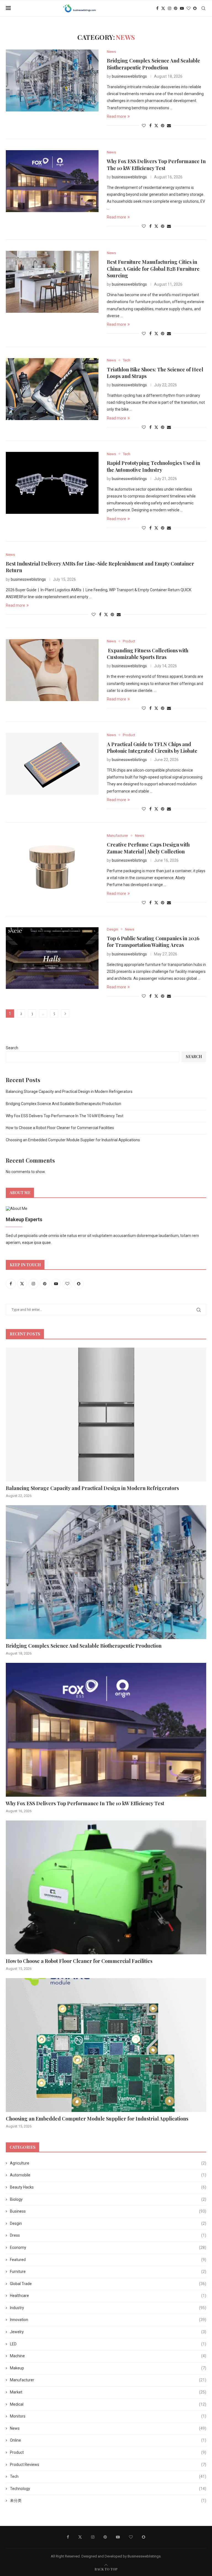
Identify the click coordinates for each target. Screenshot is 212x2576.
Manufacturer (108, 2380)
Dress (108, 2235)
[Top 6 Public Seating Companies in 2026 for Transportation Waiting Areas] (52, 958)
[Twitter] (163, 8)
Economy (108, 2247)
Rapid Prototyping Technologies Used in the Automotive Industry (153, 466)
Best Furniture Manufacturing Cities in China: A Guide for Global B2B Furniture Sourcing (153, 269)
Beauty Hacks (108, 2187)
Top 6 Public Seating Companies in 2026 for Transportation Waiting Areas (153, 942)
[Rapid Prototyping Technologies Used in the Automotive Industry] (52, 483)
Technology (108, 2489)
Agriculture (108, 2163)
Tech (108, 2476)
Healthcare (108, 2296)
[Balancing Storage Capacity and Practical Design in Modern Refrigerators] (106, 1415)
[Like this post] (144, 126)
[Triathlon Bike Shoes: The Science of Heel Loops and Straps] (52, 389)
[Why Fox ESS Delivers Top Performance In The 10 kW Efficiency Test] (52, 181)
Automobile (108, 2175)
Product (108, 2452)
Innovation (108, 2320)
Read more (116, 116)
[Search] (203, 8)
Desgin (108, 2223)
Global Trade (108, 2284)
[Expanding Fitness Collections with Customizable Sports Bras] (52, 670)
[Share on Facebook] (150, 126)
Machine (108, 2356)
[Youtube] (182, 8)
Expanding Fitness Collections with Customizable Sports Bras (148, 654)
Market (108, 2392)
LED (108, 2344)
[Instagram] (169, 8)
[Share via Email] (169, 126)
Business (108, 2211)
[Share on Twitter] (156, 125)
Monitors (108, 2416)
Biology (108, 2199)
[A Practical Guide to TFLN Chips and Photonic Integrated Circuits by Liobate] (52, 764)
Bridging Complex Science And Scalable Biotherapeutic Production (153, 64)
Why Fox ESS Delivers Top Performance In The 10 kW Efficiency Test (156, 165)
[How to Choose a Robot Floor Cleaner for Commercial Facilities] (106, 1887)
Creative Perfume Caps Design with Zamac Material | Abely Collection (148, 848)
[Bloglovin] (189, 8)
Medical (108, 2404)
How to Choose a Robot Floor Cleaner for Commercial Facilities (60, 1128)
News (108, 2428)
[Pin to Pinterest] (163, 126)
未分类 (108, 2501)
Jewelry (108, 2332)
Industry (108, 2308)
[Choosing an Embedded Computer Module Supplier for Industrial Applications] (106, 2045)
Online (108, 2440)
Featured (108, 2260)
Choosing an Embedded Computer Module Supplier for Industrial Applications (73, 1140)
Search (12, 1048)
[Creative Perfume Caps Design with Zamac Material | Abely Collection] (52, 864)
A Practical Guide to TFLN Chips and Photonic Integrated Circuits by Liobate (152, 747)
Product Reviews (108, 2465)
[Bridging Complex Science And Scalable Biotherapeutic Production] (52, 80)
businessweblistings (129, 76)
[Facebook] (157, 8)
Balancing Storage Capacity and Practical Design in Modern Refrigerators (69, 1092)
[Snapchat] (195, 8)
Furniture (108, 2272)
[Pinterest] (176, 8)
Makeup (108, 2368)
